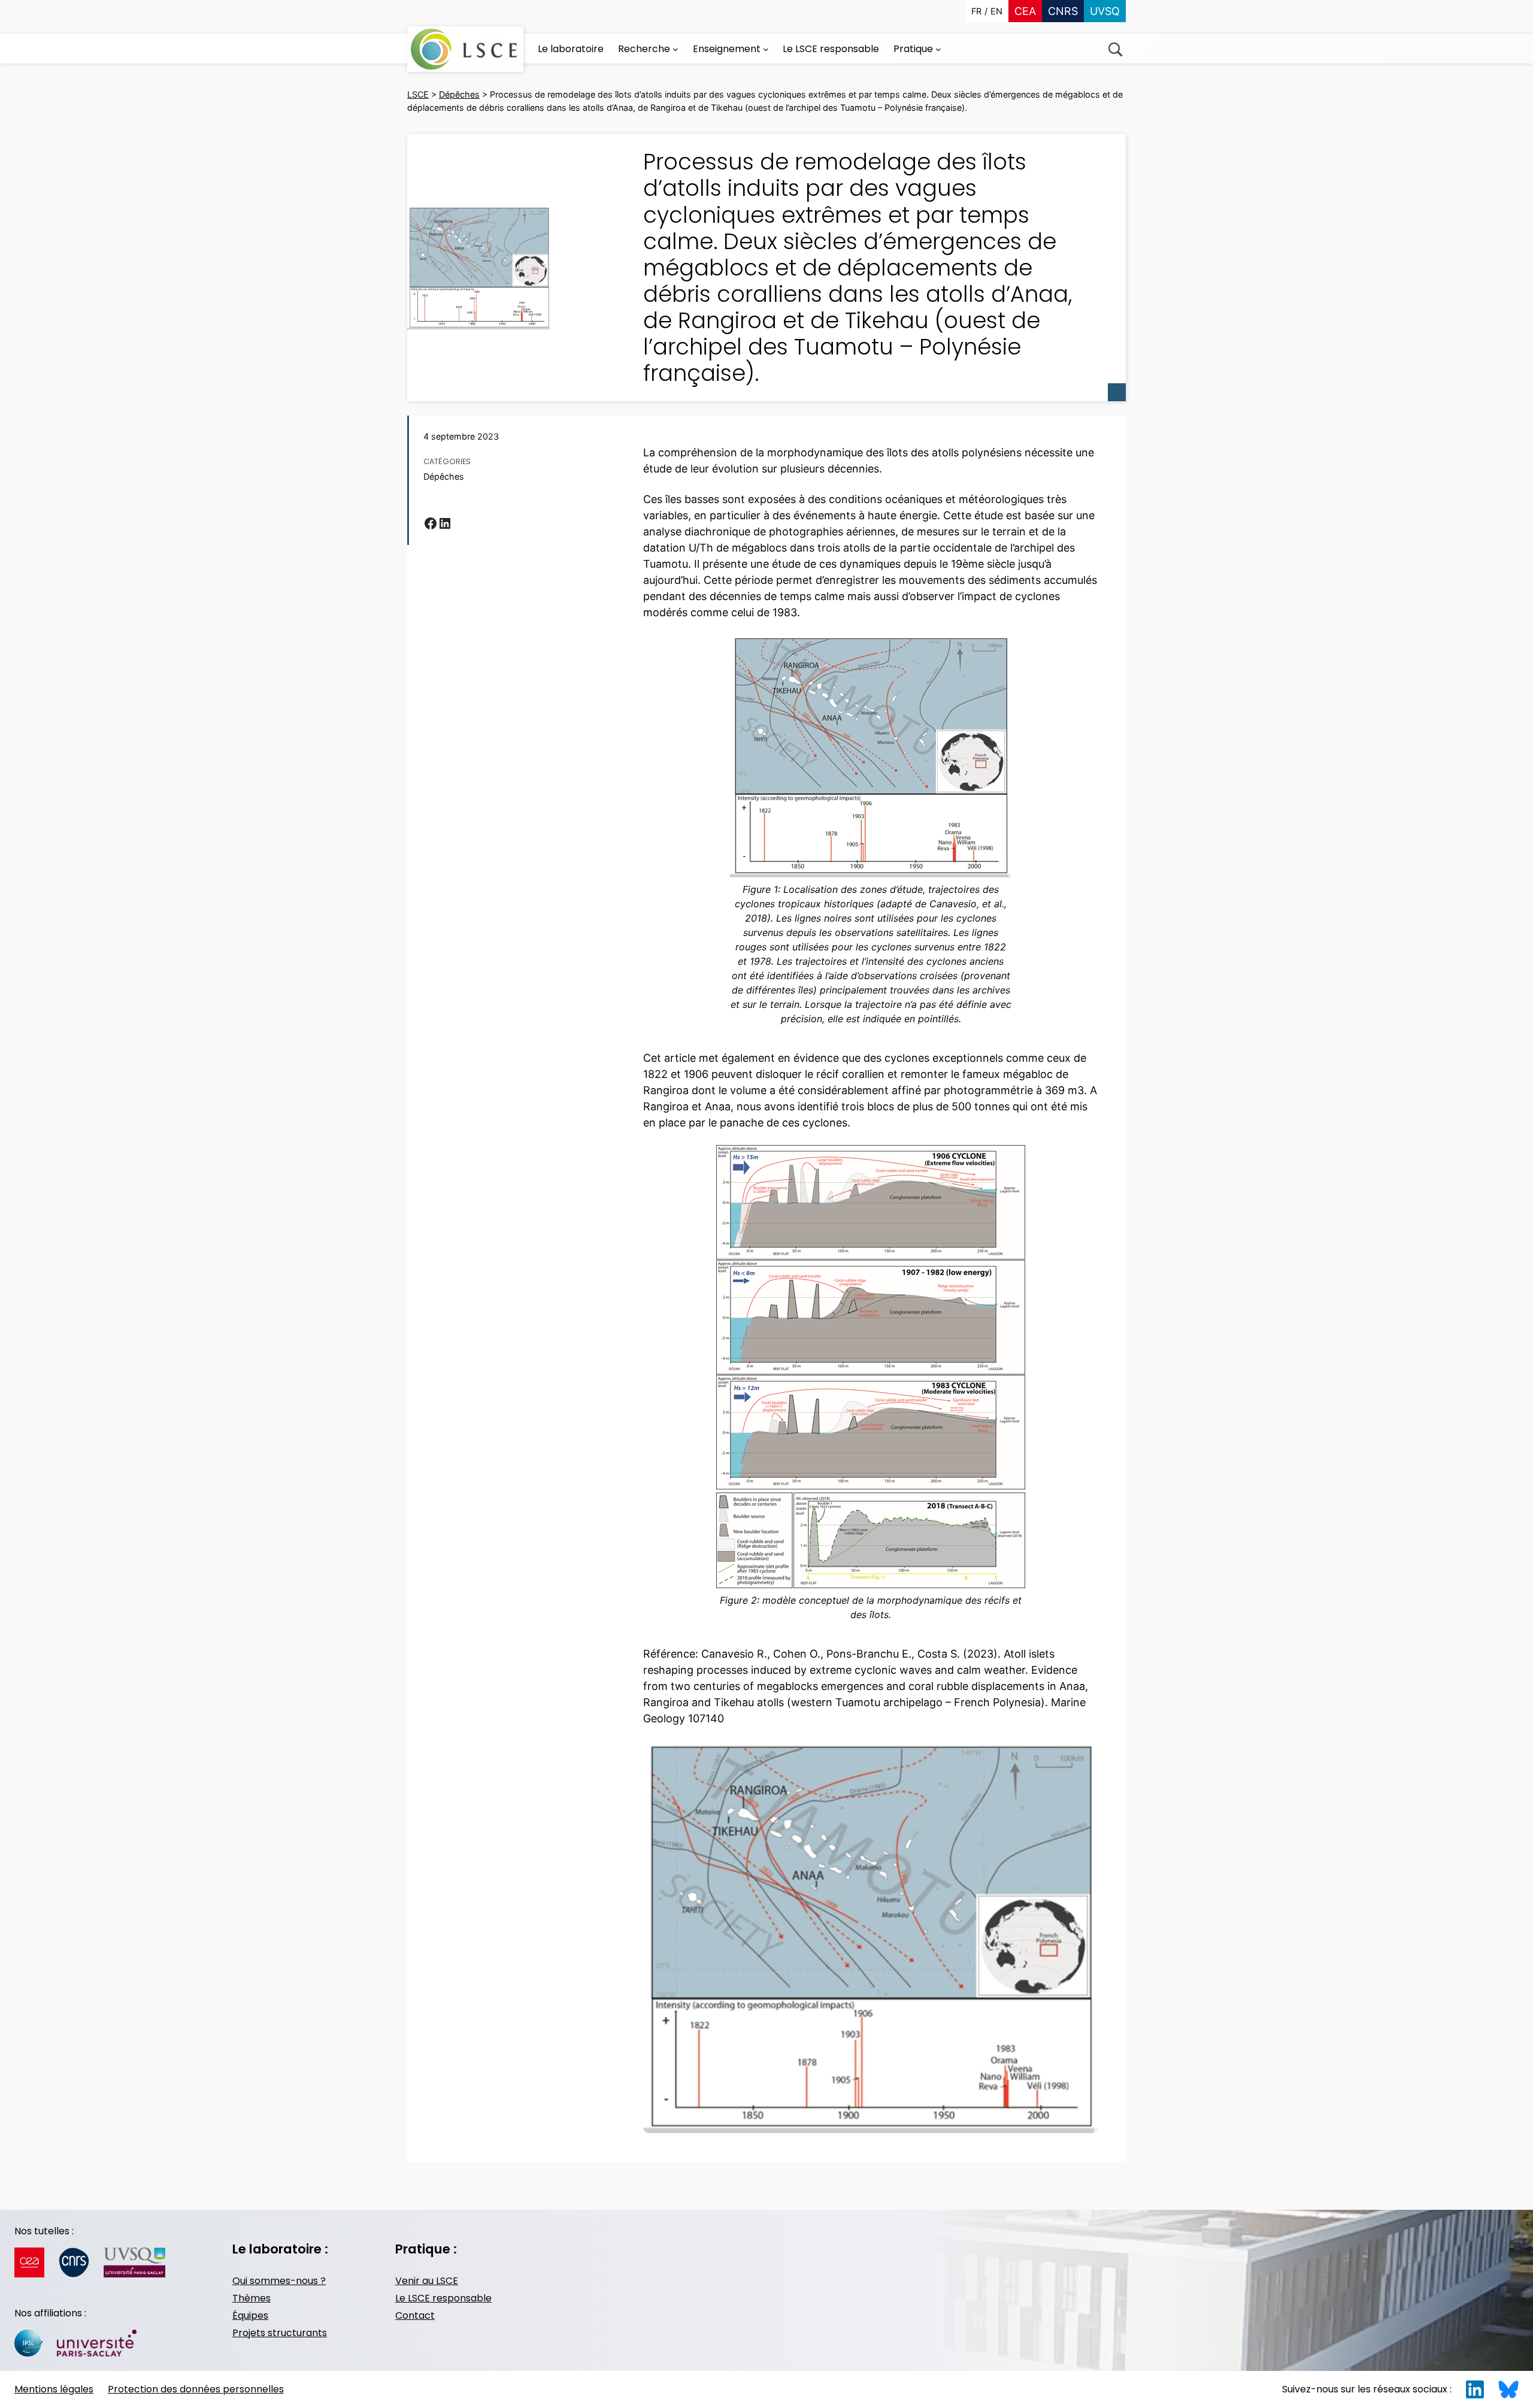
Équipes (250, 2315)
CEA (1025, 11)
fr (976, 11)
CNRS (1063, 11)
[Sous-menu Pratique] (938, 49)
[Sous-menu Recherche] (675, 49)
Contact (415, 2315)
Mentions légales (54, 2389)
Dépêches (444, 476)
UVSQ (1105, 11)
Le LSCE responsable (443, 2298)
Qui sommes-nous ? (279, 2281)
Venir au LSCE (427, 2281)
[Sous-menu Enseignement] (766, 49)
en (996, 11)
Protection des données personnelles (196, 2389)
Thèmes (252, 2298)
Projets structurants (280, 2333)
